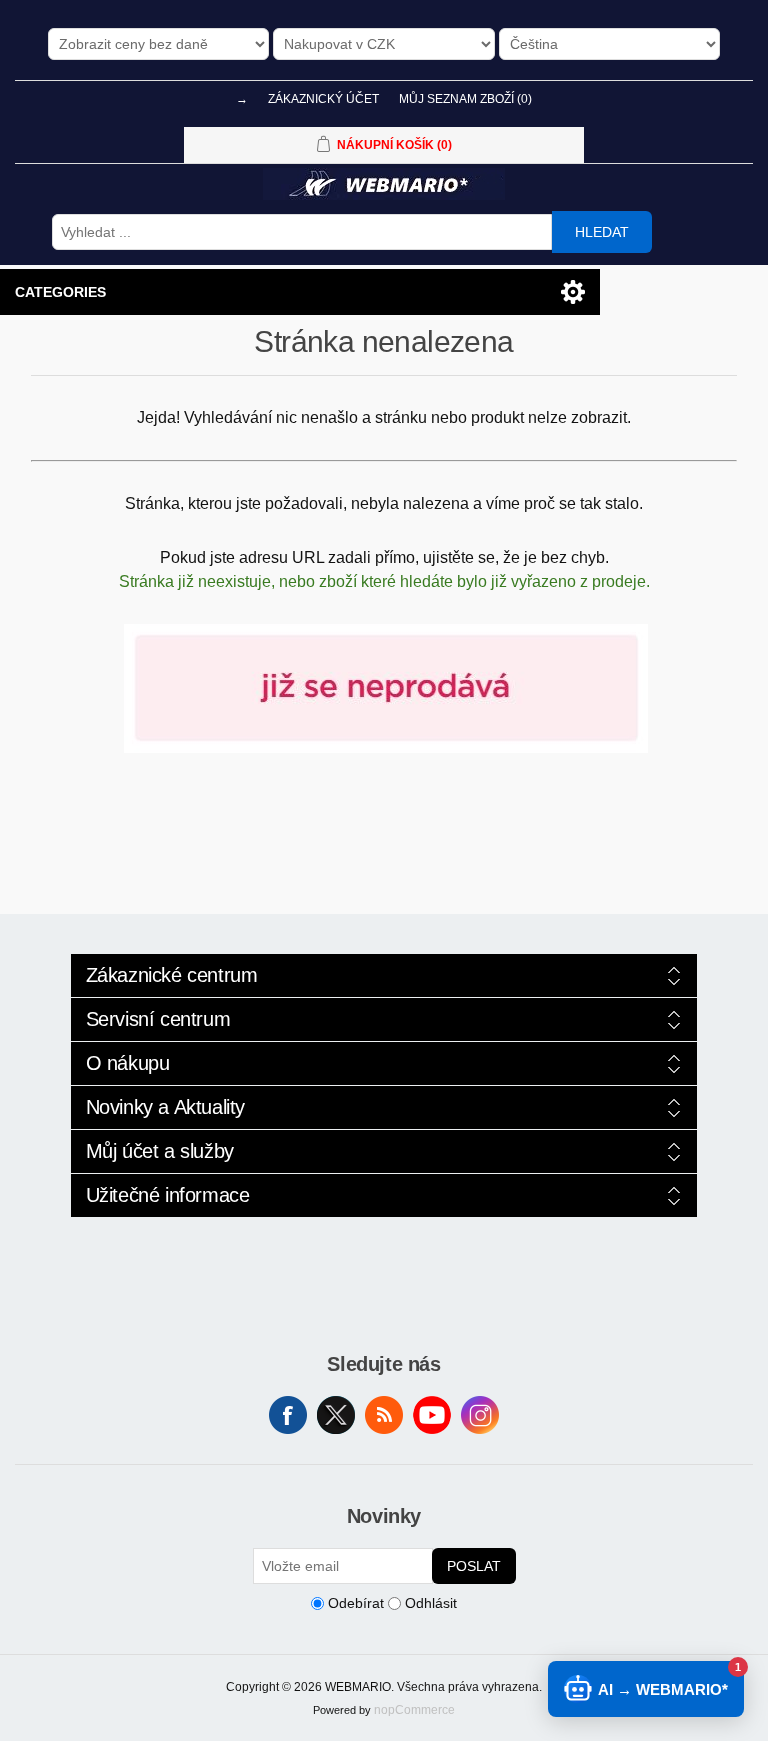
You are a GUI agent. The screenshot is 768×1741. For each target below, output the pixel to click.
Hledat (602, 232)
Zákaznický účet (323, 99)
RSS (384, 1415)
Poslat (474, 1566)
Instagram (480, 1415)
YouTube (432, 1415)
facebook (288, 1415)
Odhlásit (431, 1603)
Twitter (336, 1415)
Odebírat (356, 1603)
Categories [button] (60, 292)
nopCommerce (414, 1710)
